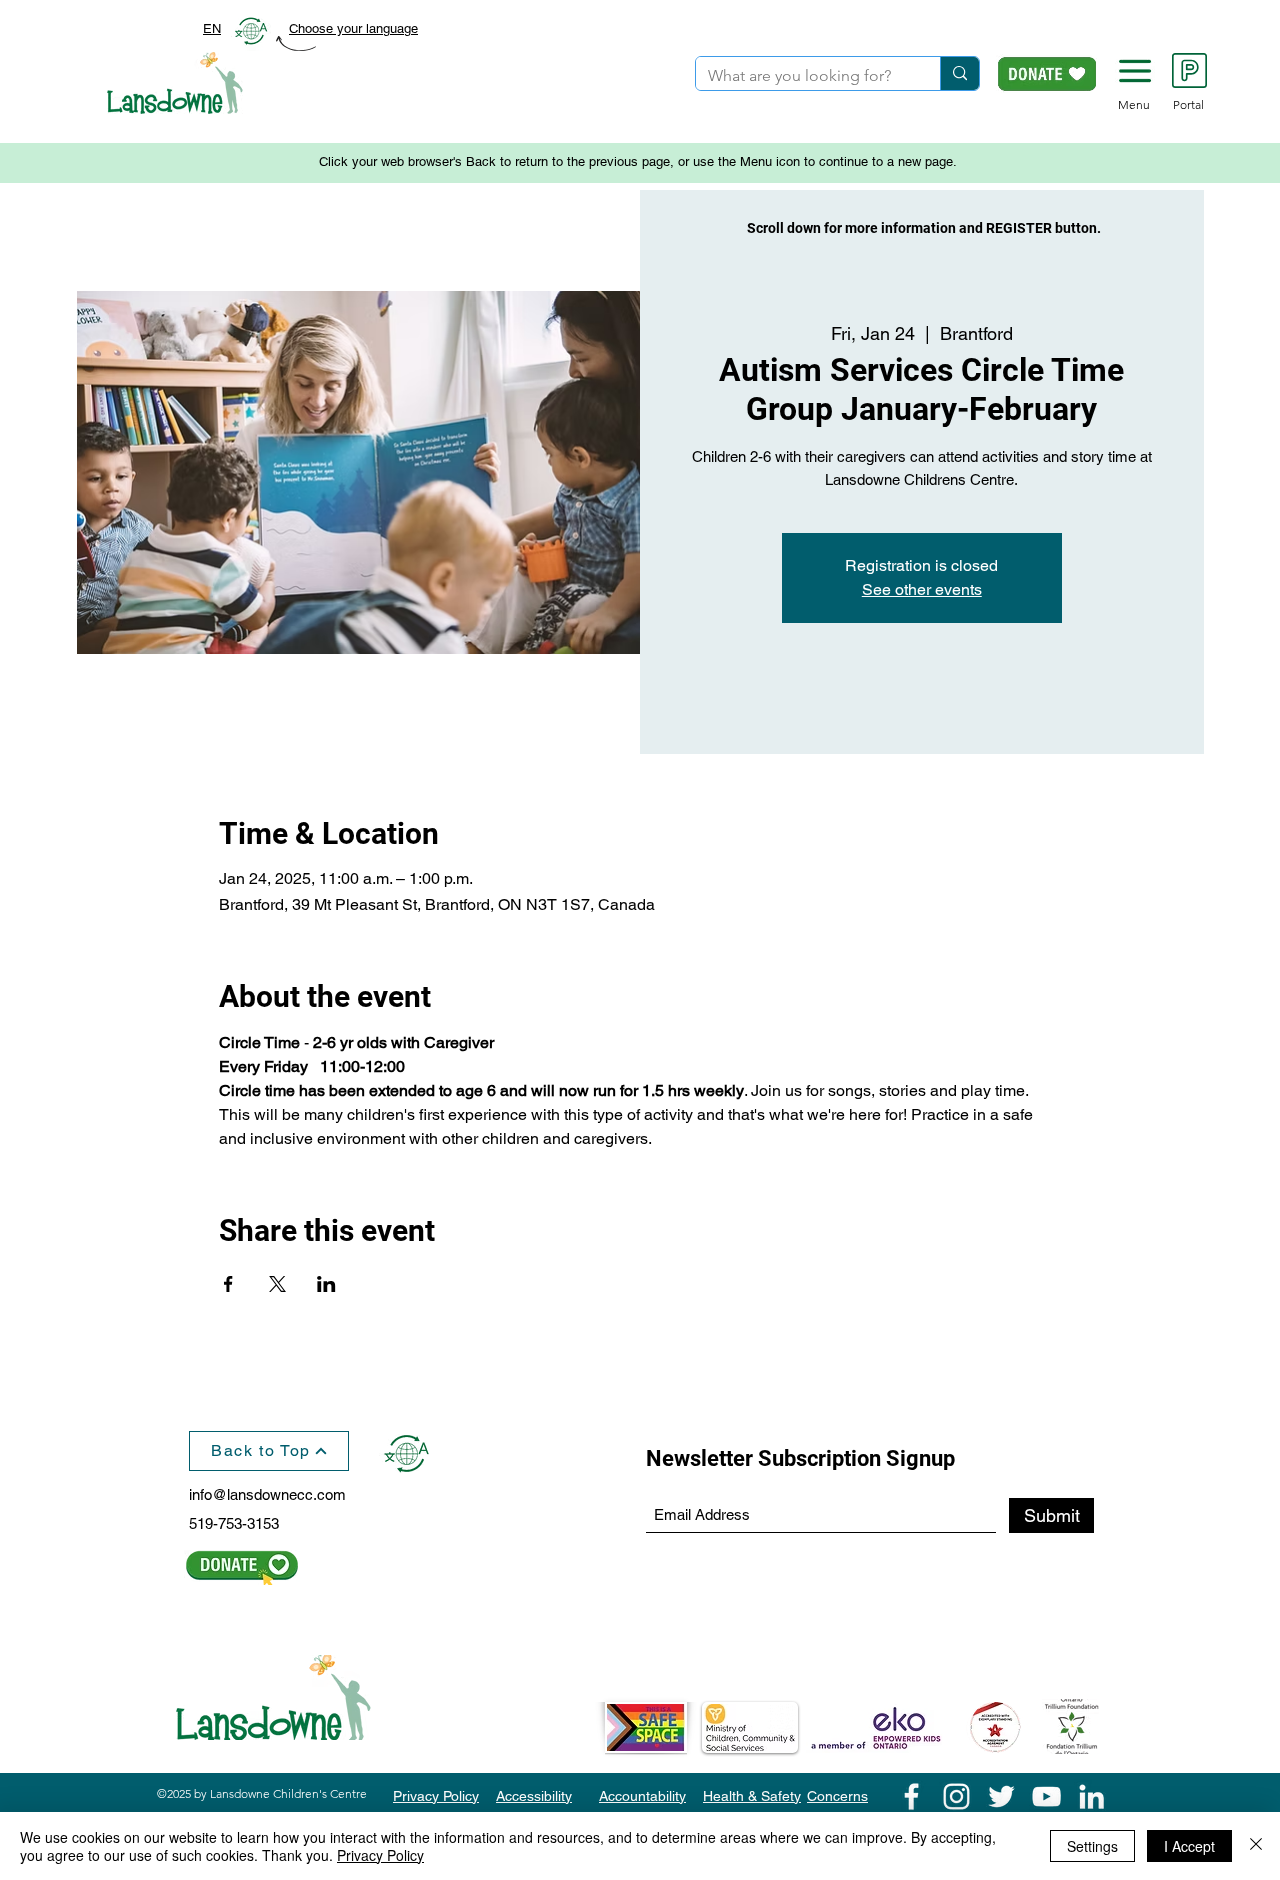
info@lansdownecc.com (267, 1494)
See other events (922, 589)
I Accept (1189, 1846)
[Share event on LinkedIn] (326, 1284)
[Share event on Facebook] (228, 1284)
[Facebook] (911, 1796)
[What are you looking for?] (959, 73)
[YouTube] (1046, 1796)
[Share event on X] (277, 1284)
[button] (1135, 71)
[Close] (1256, 1846)
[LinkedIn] (1091, 1796)
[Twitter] (1001, 1796)
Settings (1092, 1846)
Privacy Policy (380, 1855)
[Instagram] (956, 1796)
